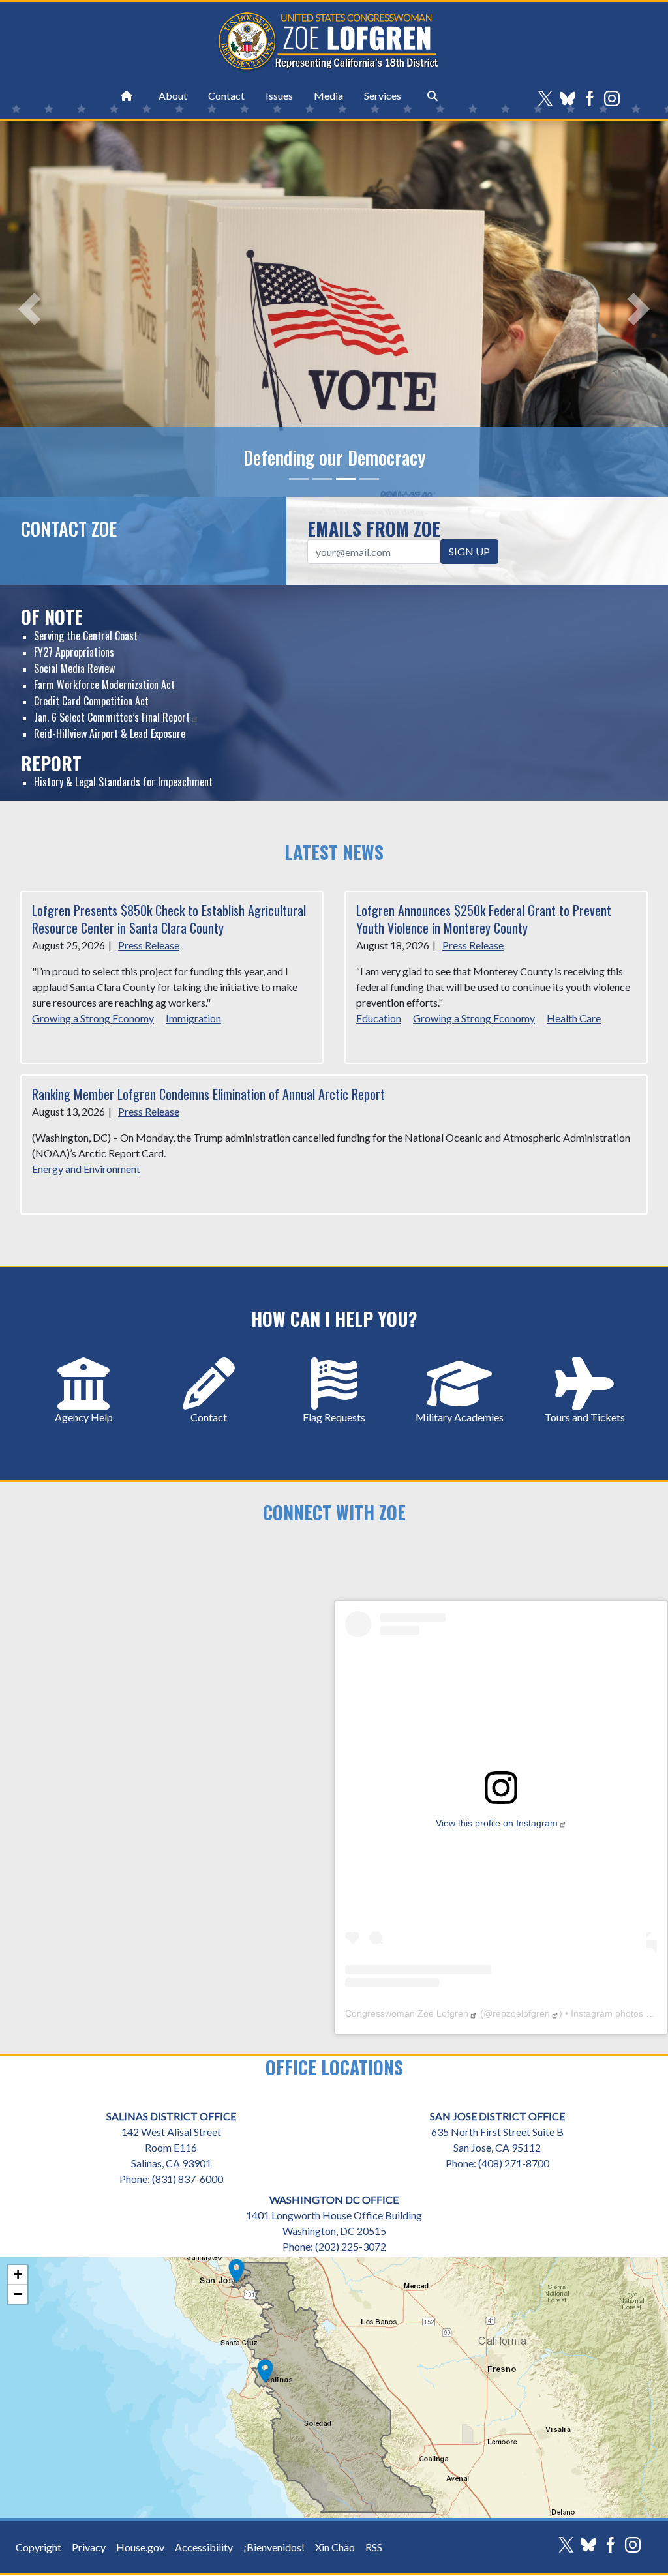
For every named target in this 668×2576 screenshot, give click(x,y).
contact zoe (69, 528)
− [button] (18, 2294)
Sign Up (469, 551)
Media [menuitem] (328, 96)
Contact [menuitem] (226, 96)
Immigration (193, 1018)
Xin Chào (335, 2547)
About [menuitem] (173, 96)
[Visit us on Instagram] (615, 98)
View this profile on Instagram (497, 1823)
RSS (374, 2547)
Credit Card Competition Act (91, 701)
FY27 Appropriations (74, 652)
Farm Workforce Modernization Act (104, 685)
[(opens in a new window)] (501, 1786)
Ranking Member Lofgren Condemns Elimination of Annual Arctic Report (208, 1094)
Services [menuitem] (383, 96)
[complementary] (334, 2388)
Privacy (89, 2547)
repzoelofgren (521, 2013)
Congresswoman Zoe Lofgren (407, 2013)
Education (379, 1018)
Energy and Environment (86, 1169)
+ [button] (18, 2274)
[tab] (299, 479)
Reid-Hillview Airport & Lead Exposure (110, 733)
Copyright (38, 2547)
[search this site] (433, 96)
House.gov (140, 2547)
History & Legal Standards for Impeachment (123, 782)
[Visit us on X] (549, 98)
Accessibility (204, 2547)
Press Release (149, 945)
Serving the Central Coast (86, 636)
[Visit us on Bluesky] (571, 98)
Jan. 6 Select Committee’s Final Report (112, 717)
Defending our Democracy (334, 458)
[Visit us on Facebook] (593, 98)
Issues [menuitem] (279, 96)
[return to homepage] (127, 96)
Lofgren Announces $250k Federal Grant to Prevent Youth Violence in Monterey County (484, 919)
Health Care (574, 1018)
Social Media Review (74, 668)
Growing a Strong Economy (93, 1018)
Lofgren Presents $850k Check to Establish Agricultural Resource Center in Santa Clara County (169, 919)
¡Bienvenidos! (274, 2547)
